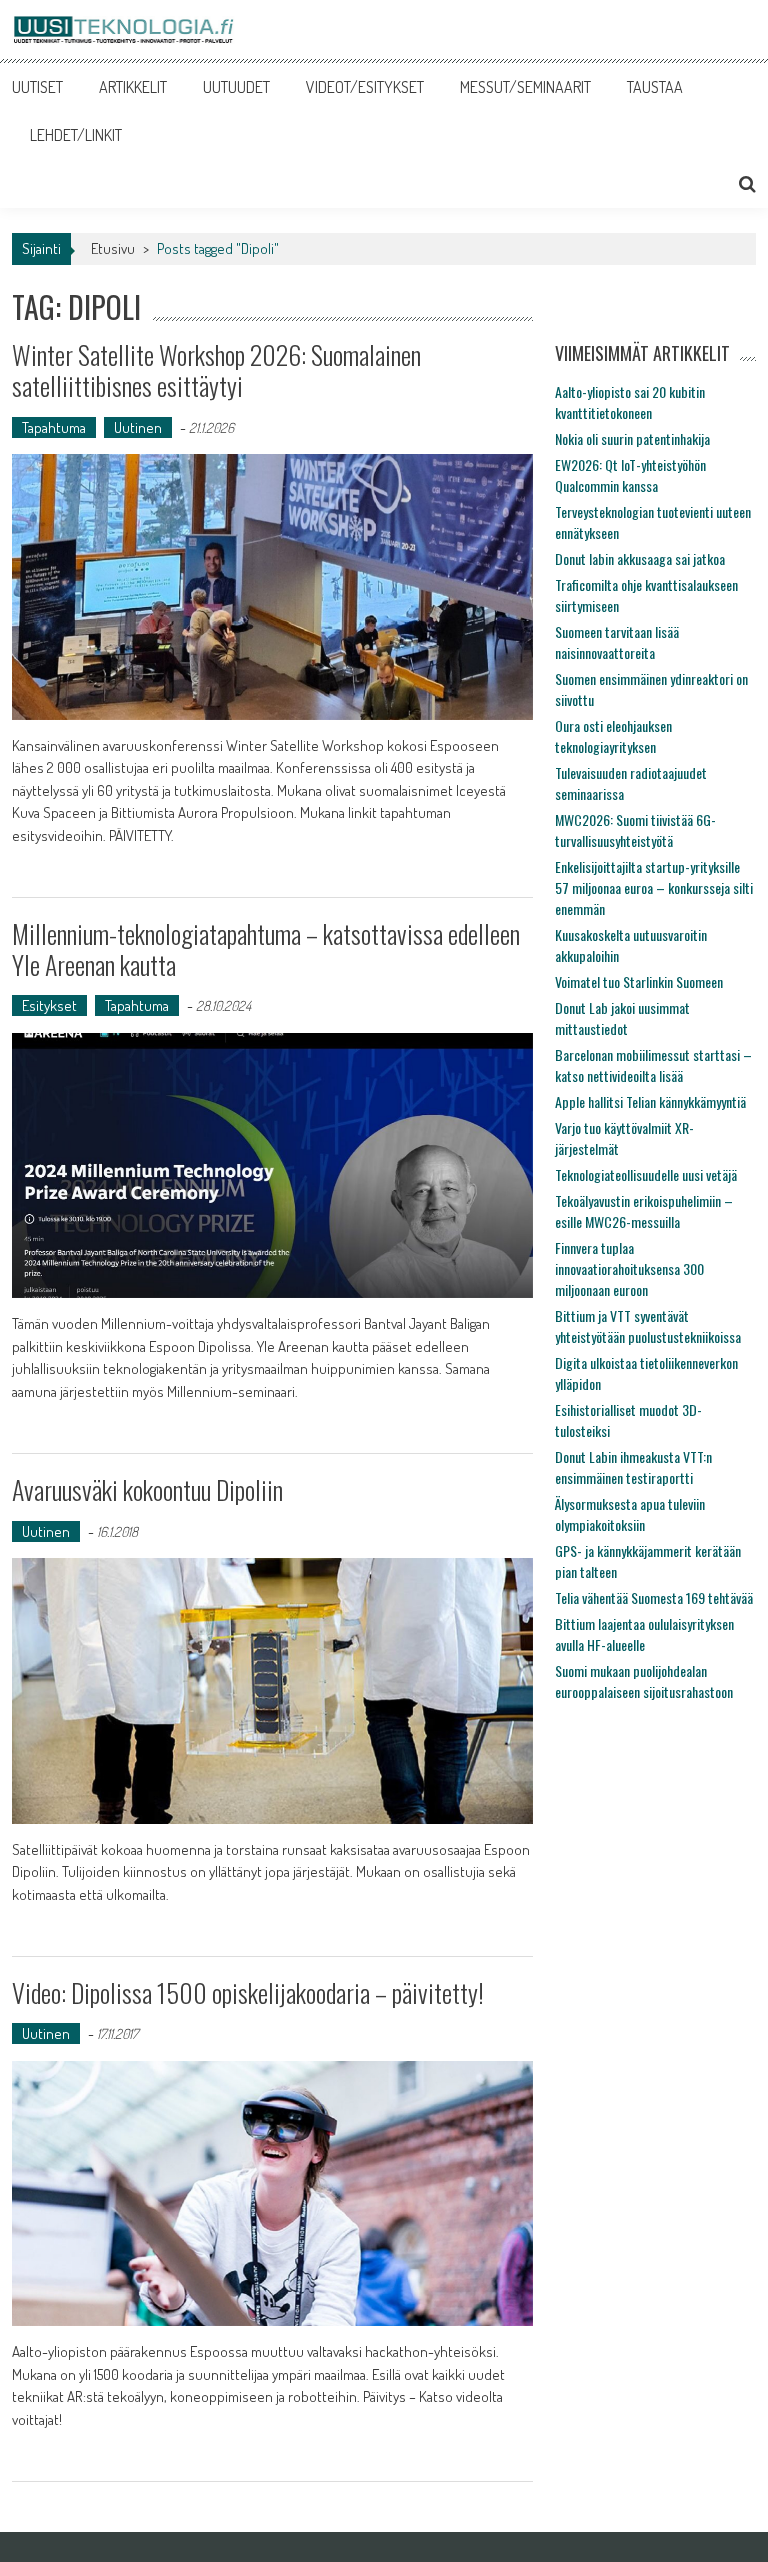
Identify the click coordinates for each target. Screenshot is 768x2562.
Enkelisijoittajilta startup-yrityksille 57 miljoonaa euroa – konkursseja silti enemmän (654, 887)
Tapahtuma (54, 427)
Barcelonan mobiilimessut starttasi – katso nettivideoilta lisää (653, 1065)
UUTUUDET (236, 87)
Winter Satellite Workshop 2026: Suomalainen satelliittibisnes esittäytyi (216, 370)
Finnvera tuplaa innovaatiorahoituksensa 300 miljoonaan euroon (629, 1268)
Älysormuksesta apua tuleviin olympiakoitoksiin (630, 1514)
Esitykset (49, 1005)
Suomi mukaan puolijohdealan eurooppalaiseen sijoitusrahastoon (644, 1681)
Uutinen (138, 427)
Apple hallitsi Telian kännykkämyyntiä (650, 1101)
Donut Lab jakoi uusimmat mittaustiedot (622, 1018)
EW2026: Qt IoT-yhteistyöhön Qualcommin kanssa (630, 475)
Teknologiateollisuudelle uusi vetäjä (646, 1174)
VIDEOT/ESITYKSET (365, 87)
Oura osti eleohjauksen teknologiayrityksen (613, 736)
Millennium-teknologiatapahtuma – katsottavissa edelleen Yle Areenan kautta (266, 949)
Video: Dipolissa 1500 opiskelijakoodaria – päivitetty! (248, 1992)
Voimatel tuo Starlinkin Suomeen (639, 981)
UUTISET (37, 87)
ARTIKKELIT (133, 87)
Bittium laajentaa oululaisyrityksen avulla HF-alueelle (644, 1634)
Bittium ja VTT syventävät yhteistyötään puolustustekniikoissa (648, 1326)
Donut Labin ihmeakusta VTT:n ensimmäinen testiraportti (633, 1467)
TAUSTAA (655, 87)
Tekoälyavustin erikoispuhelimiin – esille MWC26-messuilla (644, 1211)
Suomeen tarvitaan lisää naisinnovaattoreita (617, 642)
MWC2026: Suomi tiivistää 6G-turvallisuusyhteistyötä (635, 830)
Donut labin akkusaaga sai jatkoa (640, 558)
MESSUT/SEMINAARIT (525, 87)
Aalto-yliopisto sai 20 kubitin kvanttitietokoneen (630, 402)
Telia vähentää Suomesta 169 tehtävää (654, 1597)
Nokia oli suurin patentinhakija (632, 438)
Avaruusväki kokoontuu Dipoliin (147, 1489)
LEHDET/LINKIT (76, 135)
